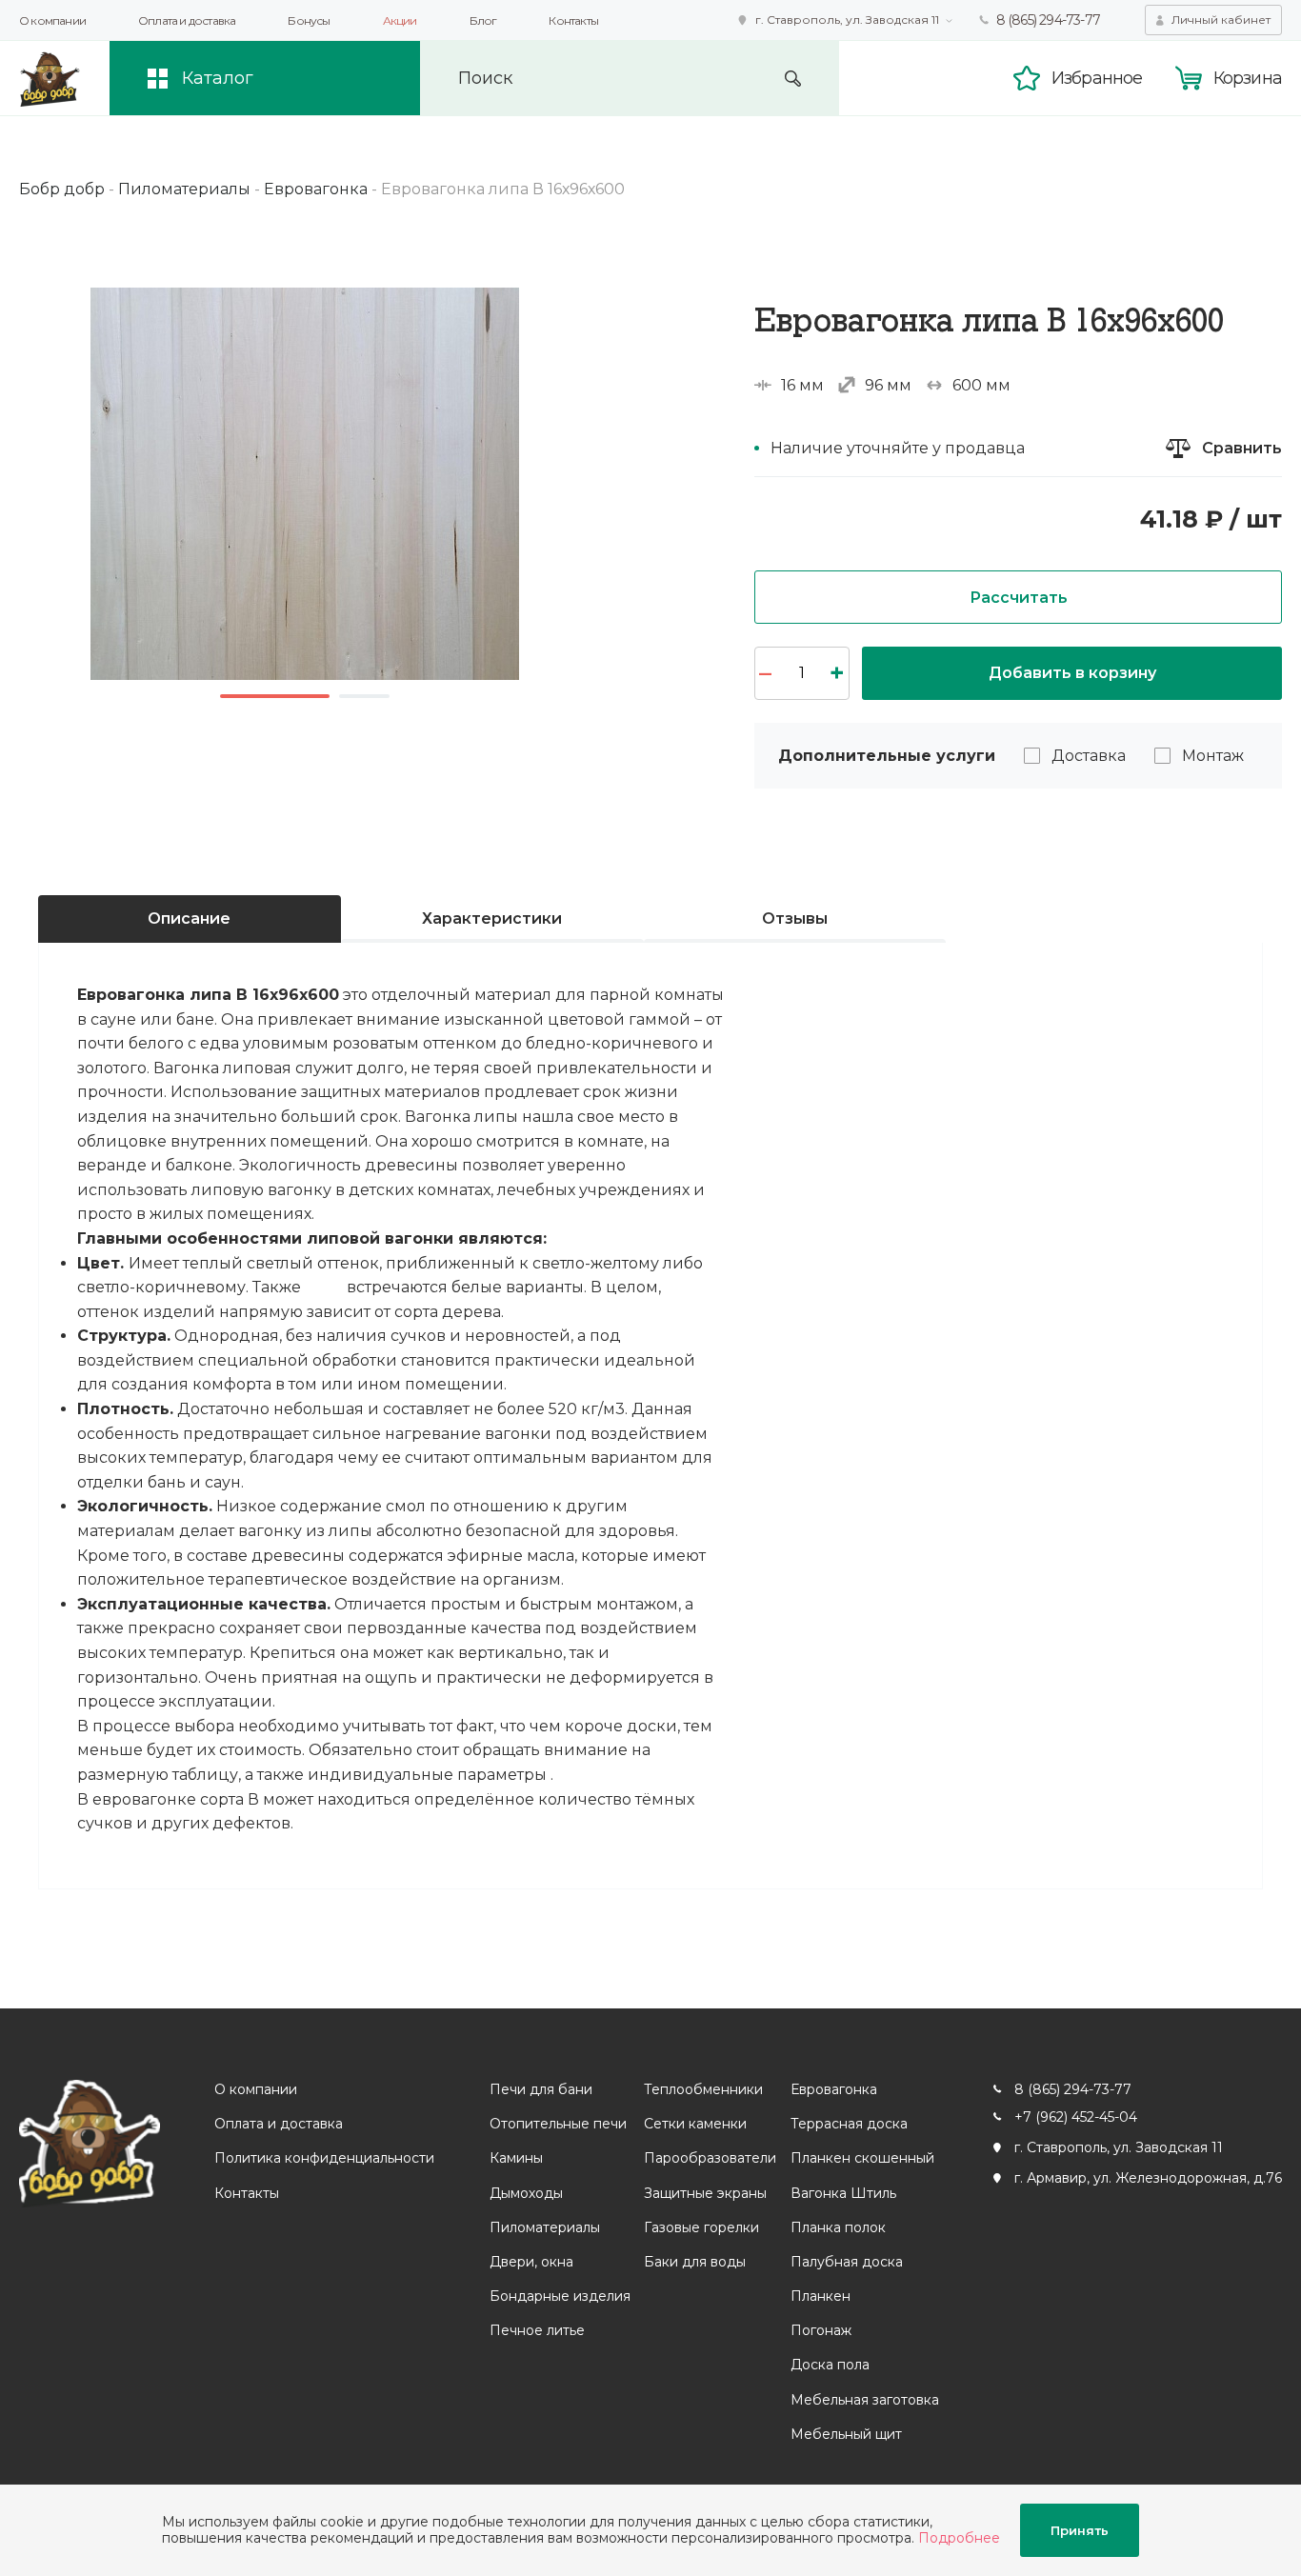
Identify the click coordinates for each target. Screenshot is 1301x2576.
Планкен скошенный (862, 2158)
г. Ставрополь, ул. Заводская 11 (847, 20)
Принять (1080, 2530)
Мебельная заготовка (865, 2400)
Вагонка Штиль (843, 2193)
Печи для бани (541, 2089)
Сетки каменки (695, 2124)
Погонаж (821, 2330)
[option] (305, 484)
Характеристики (492, 919)
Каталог (218, 78)
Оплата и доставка (187, 20)
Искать (793, 79)
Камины (516, 2158)
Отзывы (795, 919)
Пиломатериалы (545, 2227)
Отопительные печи (558, 2124)
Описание (189, 919)
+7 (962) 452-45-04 (1076, 2117)
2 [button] (364, 696)
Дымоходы (526, 2193)
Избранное (1097, 78)
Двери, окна (531, 2262)
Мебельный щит (846, 2434)
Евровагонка (834, 2089)
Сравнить (1242, 448)
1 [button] (275, 696)
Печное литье (537, 2330)
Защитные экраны (705, 2193)
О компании (52, 20)
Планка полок (838, 2227)
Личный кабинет (1221, 20)
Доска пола (830, 2365)
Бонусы (309, 20)
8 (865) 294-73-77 (1048, 20)
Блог (483, 20)
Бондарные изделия (560, 2296)
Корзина (1248, 78)
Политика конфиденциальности (324, 2158)
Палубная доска (847, 2262)
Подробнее (959, 2538)
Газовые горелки (701, 2227)
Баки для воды (695, 2262)
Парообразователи (710, 2158)
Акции (400, 20)
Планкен (821, 2296)
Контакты (573, 20)
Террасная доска (849, 2124)
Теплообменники (703, 2089)
